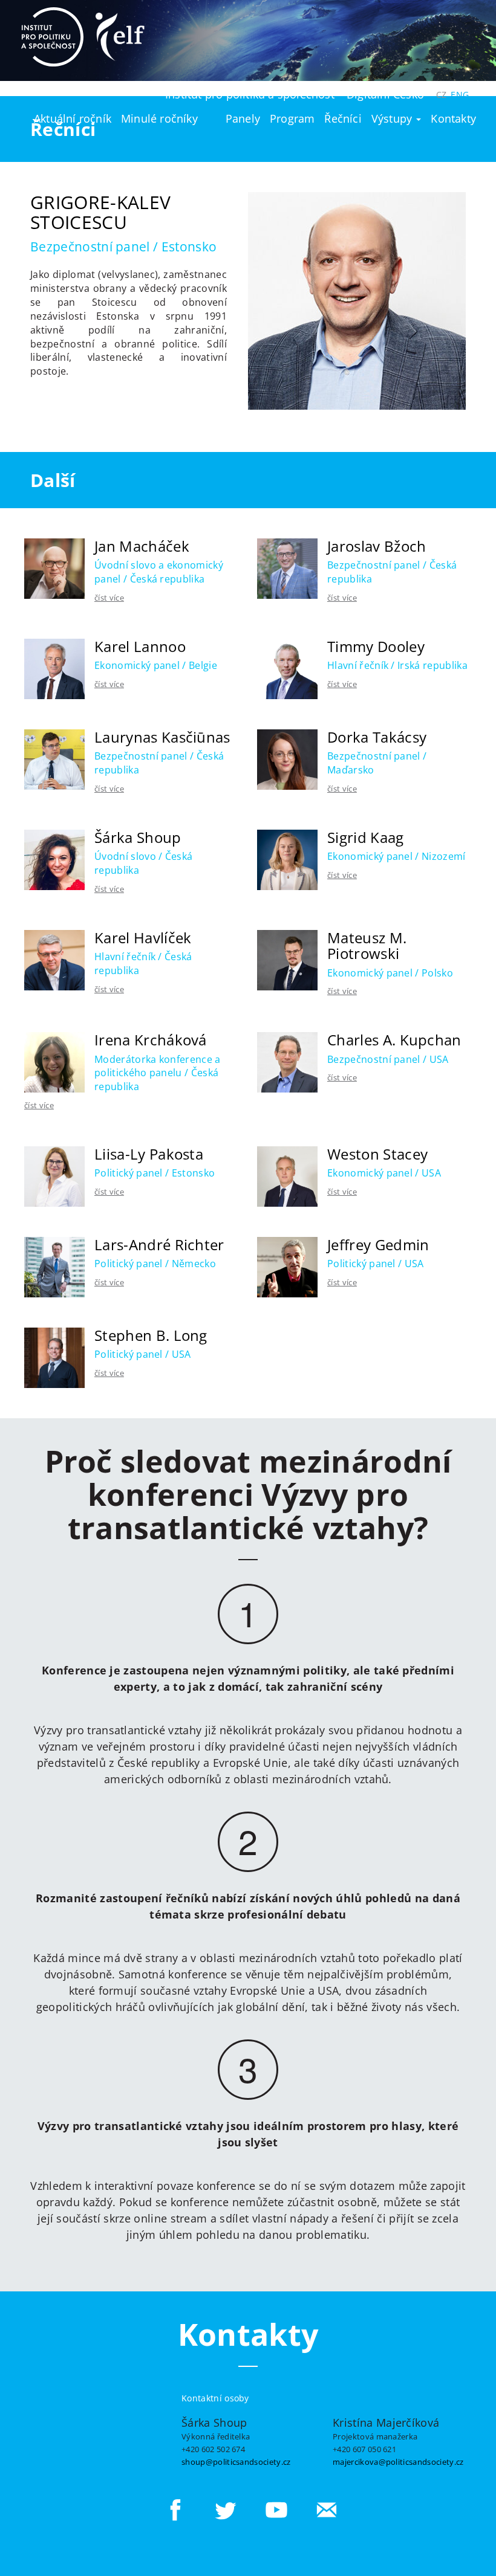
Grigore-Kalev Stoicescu (100, 212)
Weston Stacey (377, 1154)
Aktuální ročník (73, 118)
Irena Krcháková (151, 1040)
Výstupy (393, 118)
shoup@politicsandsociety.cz (236, 2462)
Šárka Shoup (138, 837)
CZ (441, 95)
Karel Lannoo (140, 646)
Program (292, 118)
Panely (243, 118)
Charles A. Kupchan (394, 1040)
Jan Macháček (142, 546)
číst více (109, 598)
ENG (460, 95)
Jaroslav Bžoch (377, 546)
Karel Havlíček (143, 938)
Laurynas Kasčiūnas (162, 737)
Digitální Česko (385, 94)
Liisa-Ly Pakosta (149, 1154)
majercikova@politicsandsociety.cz (398, 2462)
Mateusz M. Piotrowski (367, 945)
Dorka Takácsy (377, 737)
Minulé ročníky (159, 118)
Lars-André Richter (159, 1244)
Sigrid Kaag (366, 837)
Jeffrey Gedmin (378, 1244)
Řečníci (343, 118)
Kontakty (453, 118)
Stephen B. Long (151, 1335)
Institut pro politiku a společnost (250, 94)
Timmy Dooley (376, 646)
